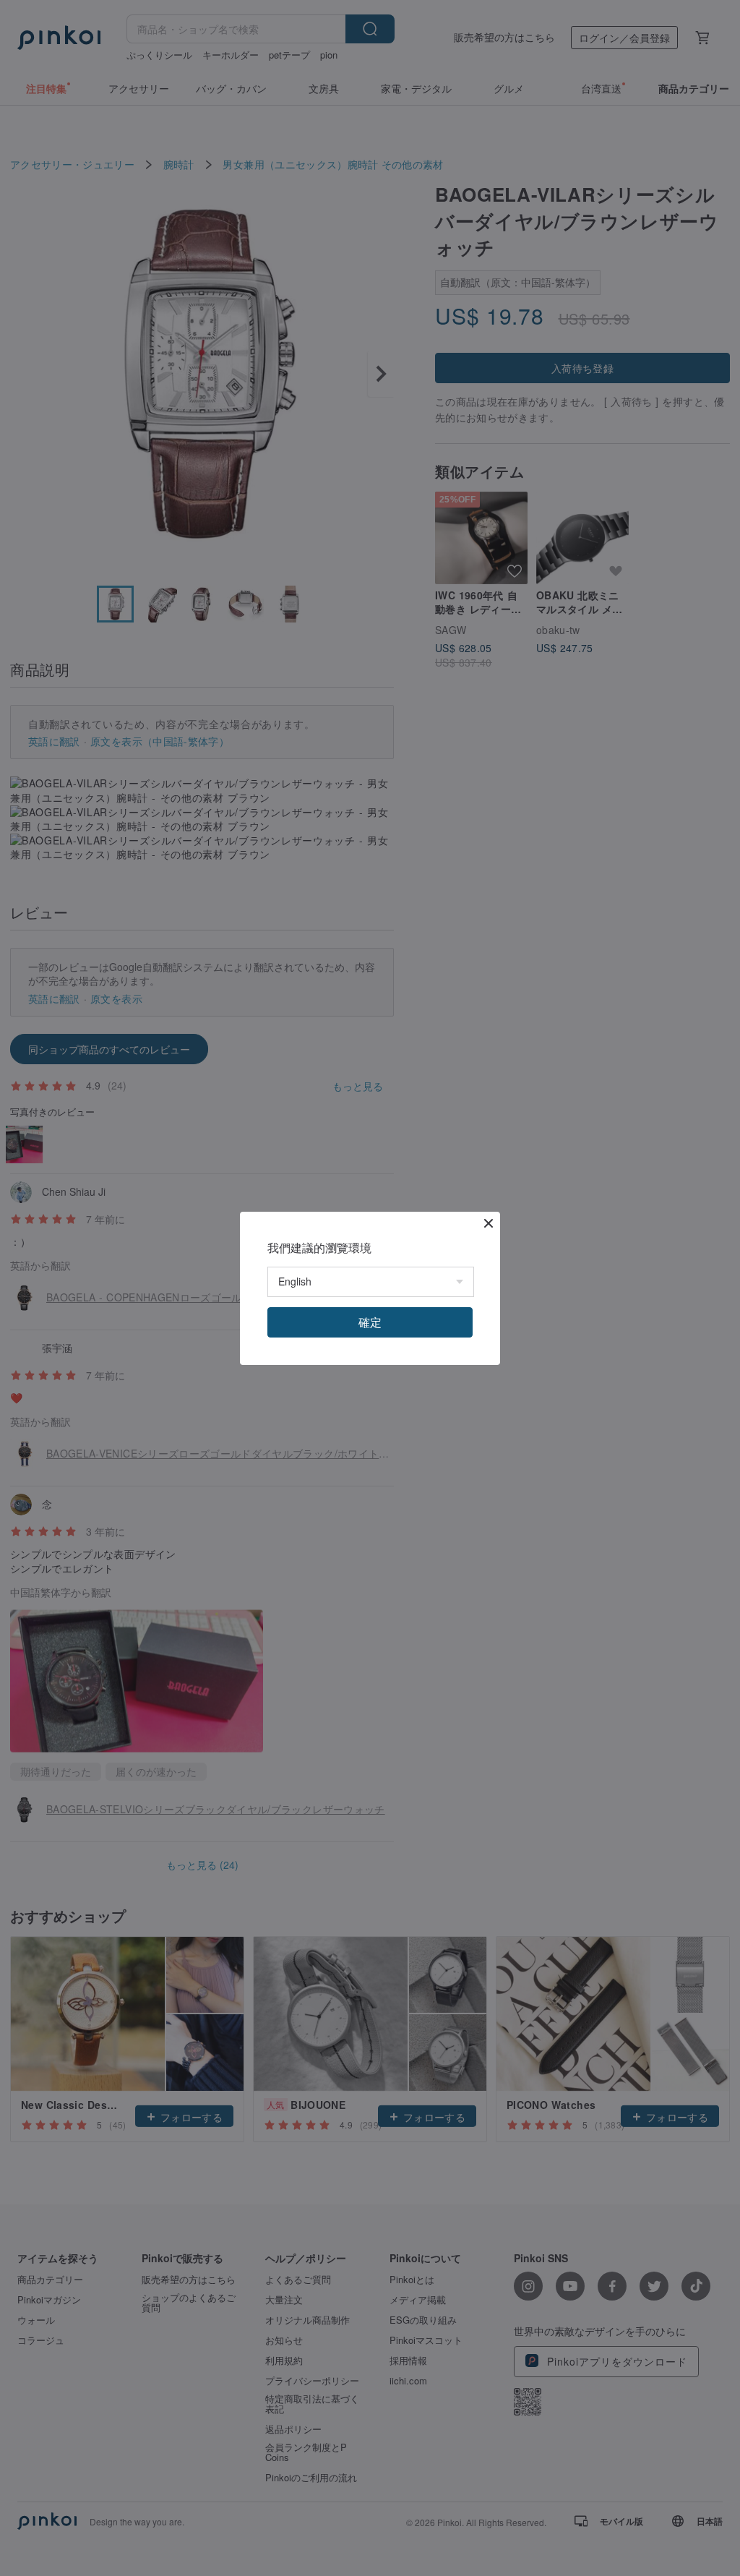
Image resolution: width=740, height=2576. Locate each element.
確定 (370, 1322)
